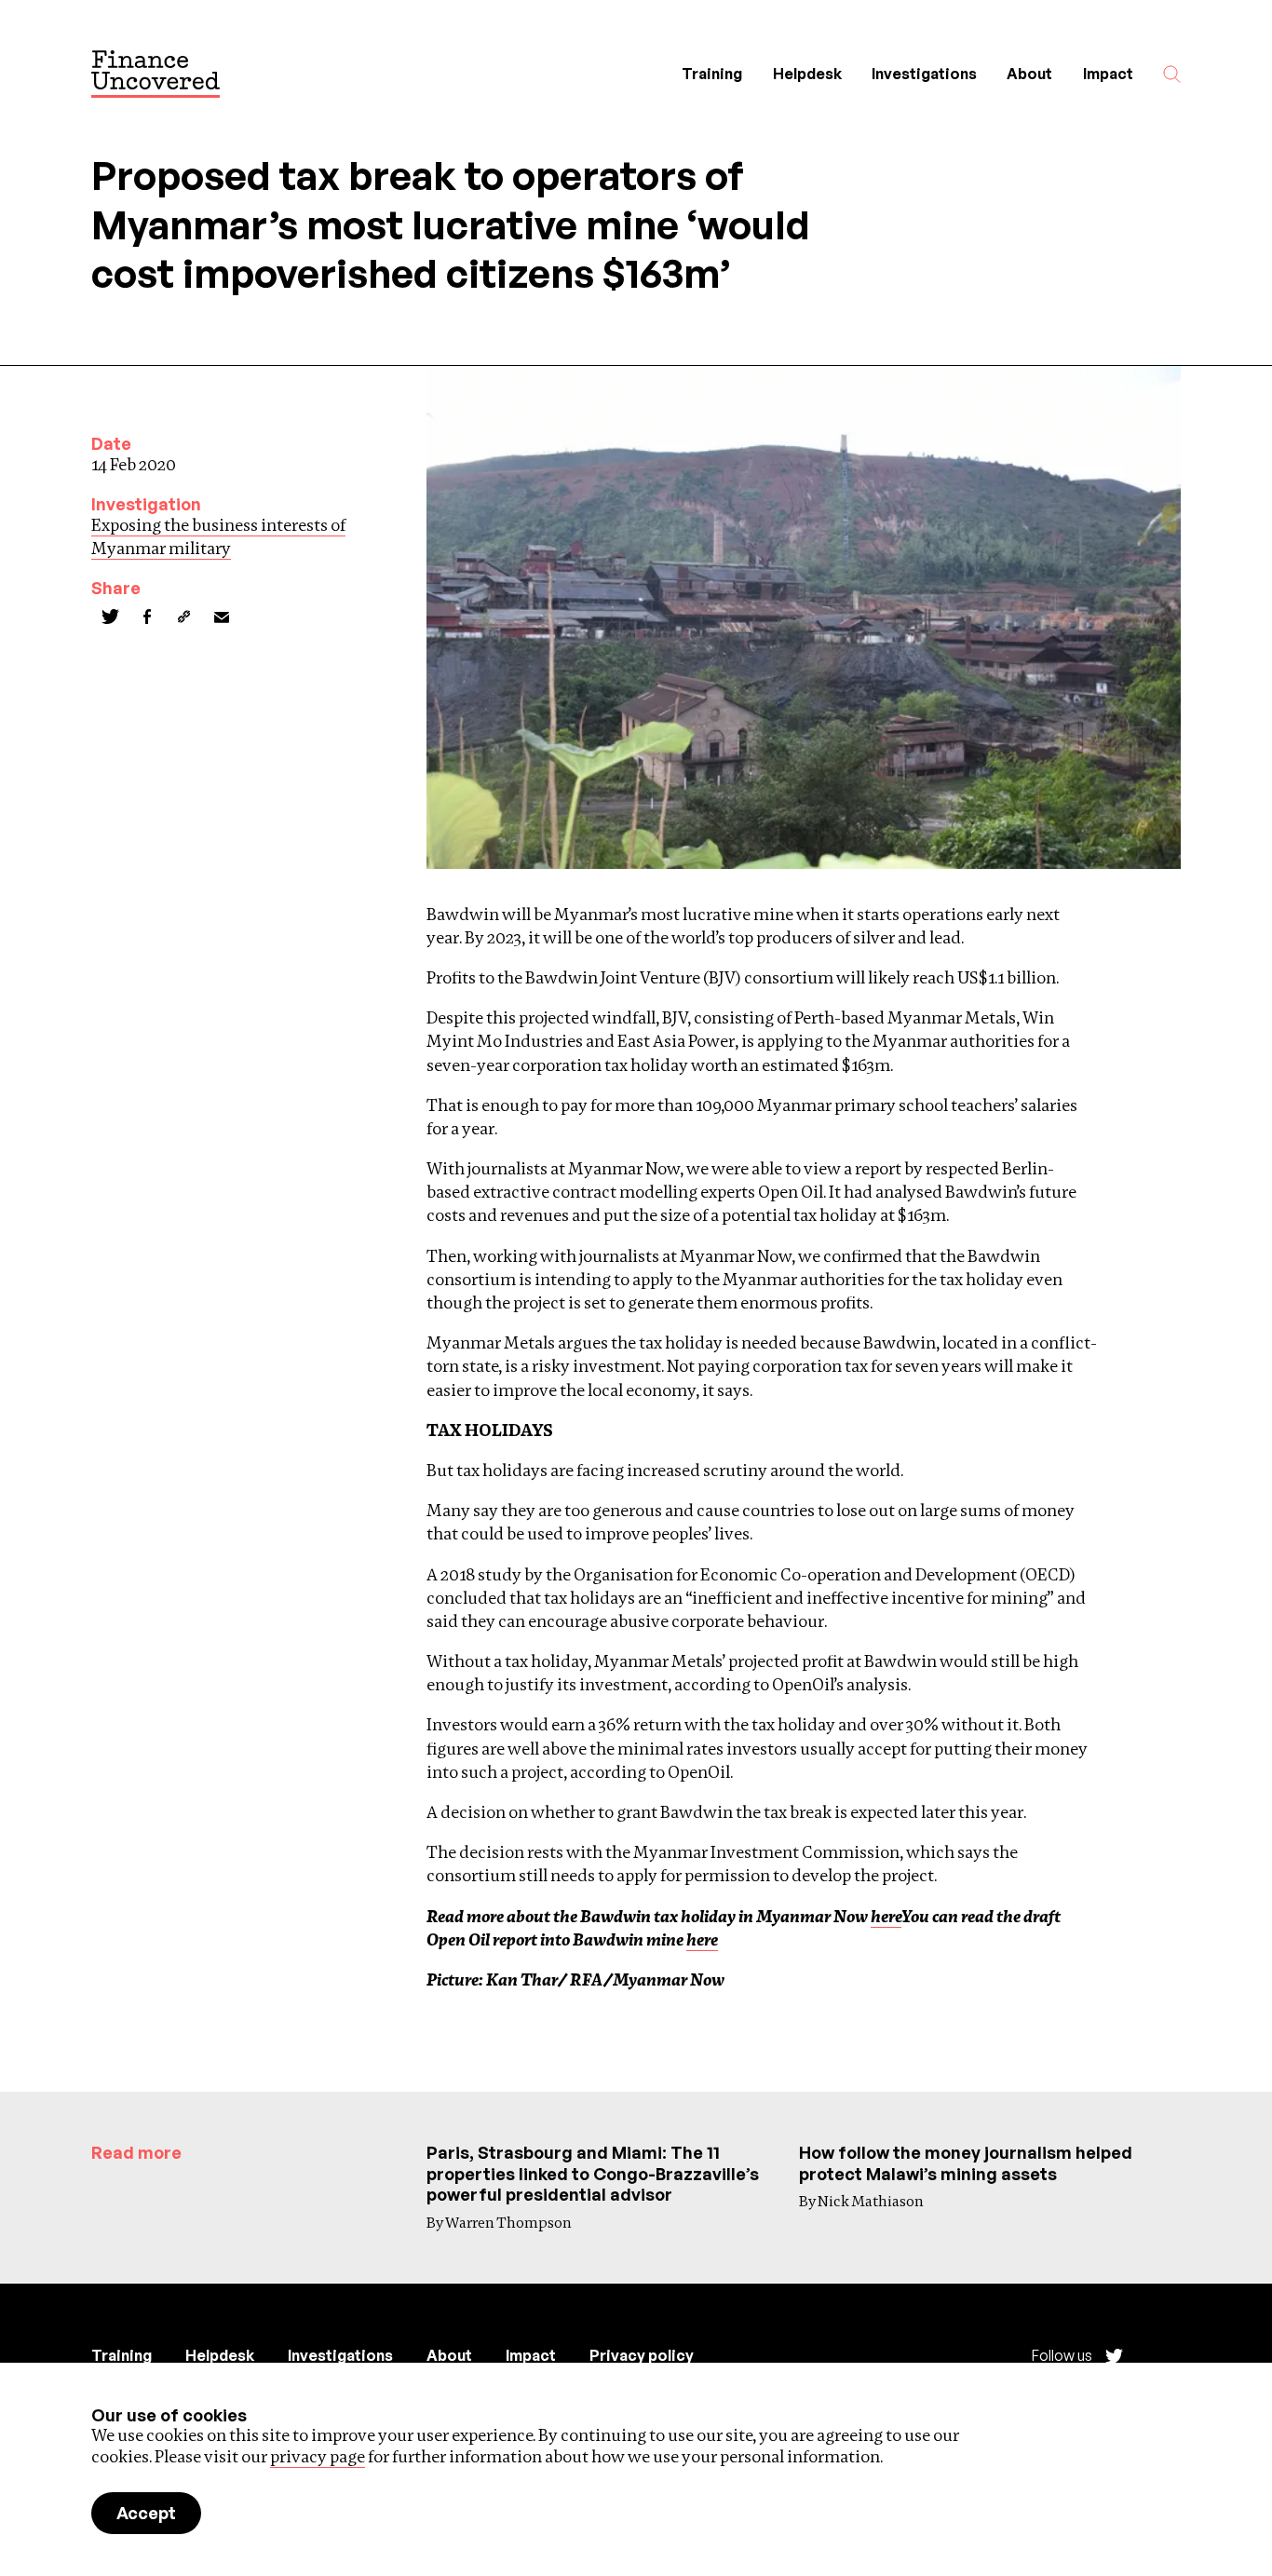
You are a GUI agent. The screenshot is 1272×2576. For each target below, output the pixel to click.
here (886, 1916)
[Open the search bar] (1172, 74)
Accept (146, 2513)
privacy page (318, 2456)
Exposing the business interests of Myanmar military (218, 536)
